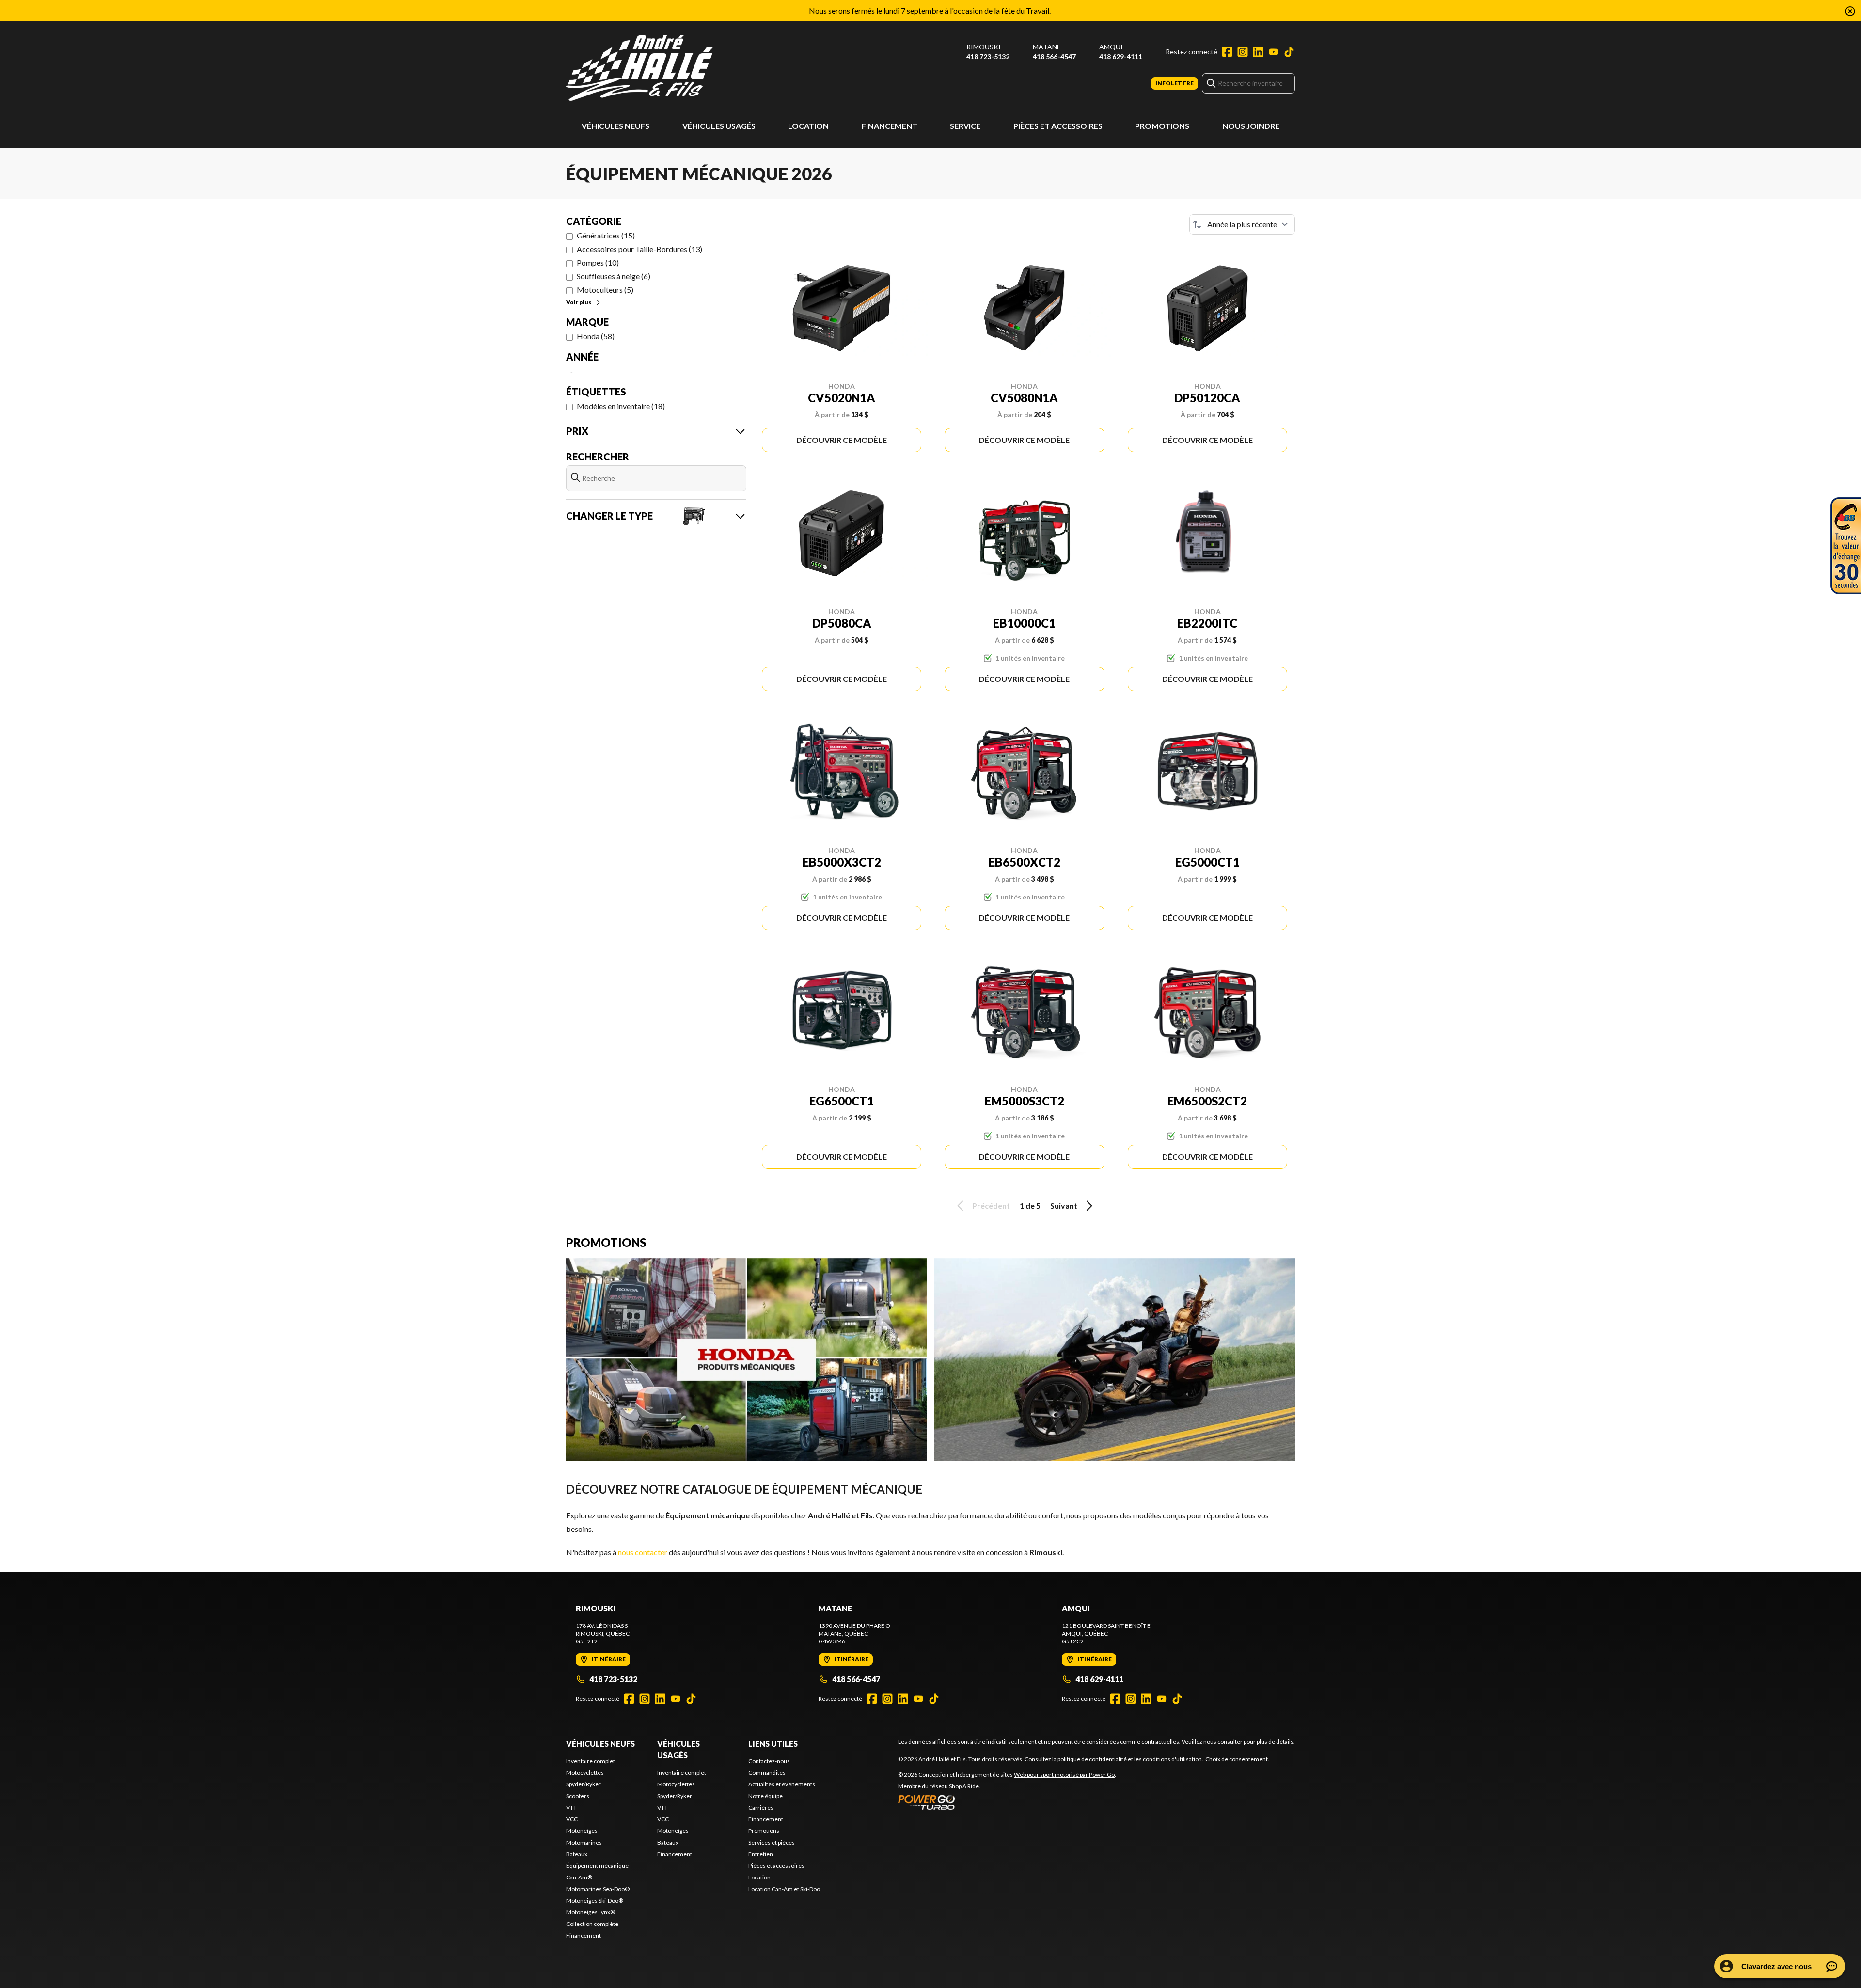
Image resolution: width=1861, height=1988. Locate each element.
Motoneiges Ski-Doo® (595, 1901)
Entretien (761, 1854)
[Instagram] (1243, 52)
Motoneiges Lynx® (591, 1912)
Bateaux (577, 1854)
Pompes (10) (598, 262)
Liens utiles (773, 1743)
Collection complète (592, 1924)
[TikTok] (1289, 52)
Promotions (1162, 126)
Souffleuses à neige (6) (614, 276)
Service (965, 126)
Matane (1047, 47)
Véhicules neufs (615, 126)
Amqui (1111, 47)
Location (808, 126)
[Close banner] (1850, 11)
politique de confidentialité (1092, 1759)
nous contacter (643, 1552)
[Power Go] (1007, 1802)
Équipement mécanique (597, 1866)
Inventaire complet (591, 1761)
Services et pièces (772, 1842)
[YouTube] (1274, 52)
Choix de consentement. (1237, 1759)
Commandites (767, 1773)
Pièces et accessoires (1058, 126)
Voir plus (579, 302)
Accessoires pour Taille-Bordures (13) (639, 249)
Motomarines (584, 1842)
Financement (890, 126)
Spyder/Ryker (584, 1784)
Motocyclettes (585, 1773)
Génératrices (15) (606, 235)
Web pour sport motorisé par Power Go (1064, 1775)
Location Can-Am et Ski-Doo (784, 1889)
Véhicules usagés (719, 126)
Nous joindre (1251, 126)
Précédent (991, 1206)
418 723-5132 (988, 56)
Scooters (578, 1796)
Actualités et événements (782, 1784)
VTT (571, 1807)
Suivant (1064, 1206)
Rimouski (984, 47)
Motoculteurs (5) (605, 290)
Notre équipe (765, 1796)
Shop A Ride (964, 1786)
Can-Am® (579, 1877)
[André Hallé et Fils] (687, 68)
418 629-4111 (1121, 56)
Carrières (761, 1807)
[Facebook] (1227, 52)
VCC (572, 1819)
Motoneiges (582, 1831)
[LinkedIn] (1258, 52)
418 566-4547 (1054, 56)
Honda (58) (596, 336)
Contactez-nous (769, 1761)
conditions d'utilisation (1172, 1759)
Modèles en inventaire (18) (621, 406)
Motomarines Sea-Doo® (598, 1889)
